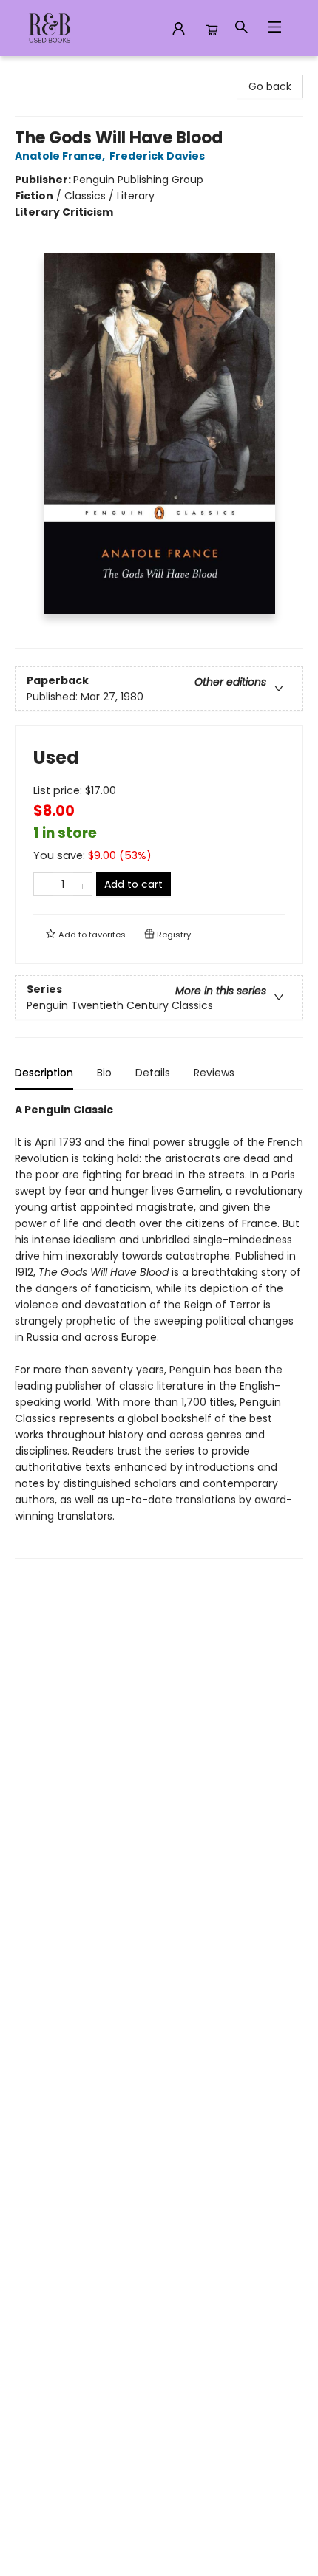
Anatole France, (61, 156)
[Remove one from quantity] (43, 884)
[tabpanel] (159, 1330)
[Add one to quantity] (82, 884)
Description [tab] (44, 1073)
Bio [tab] (104, 1073)
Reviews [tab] (214, 1073)
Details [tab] (153, 1073)
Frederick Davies (157, 156)
